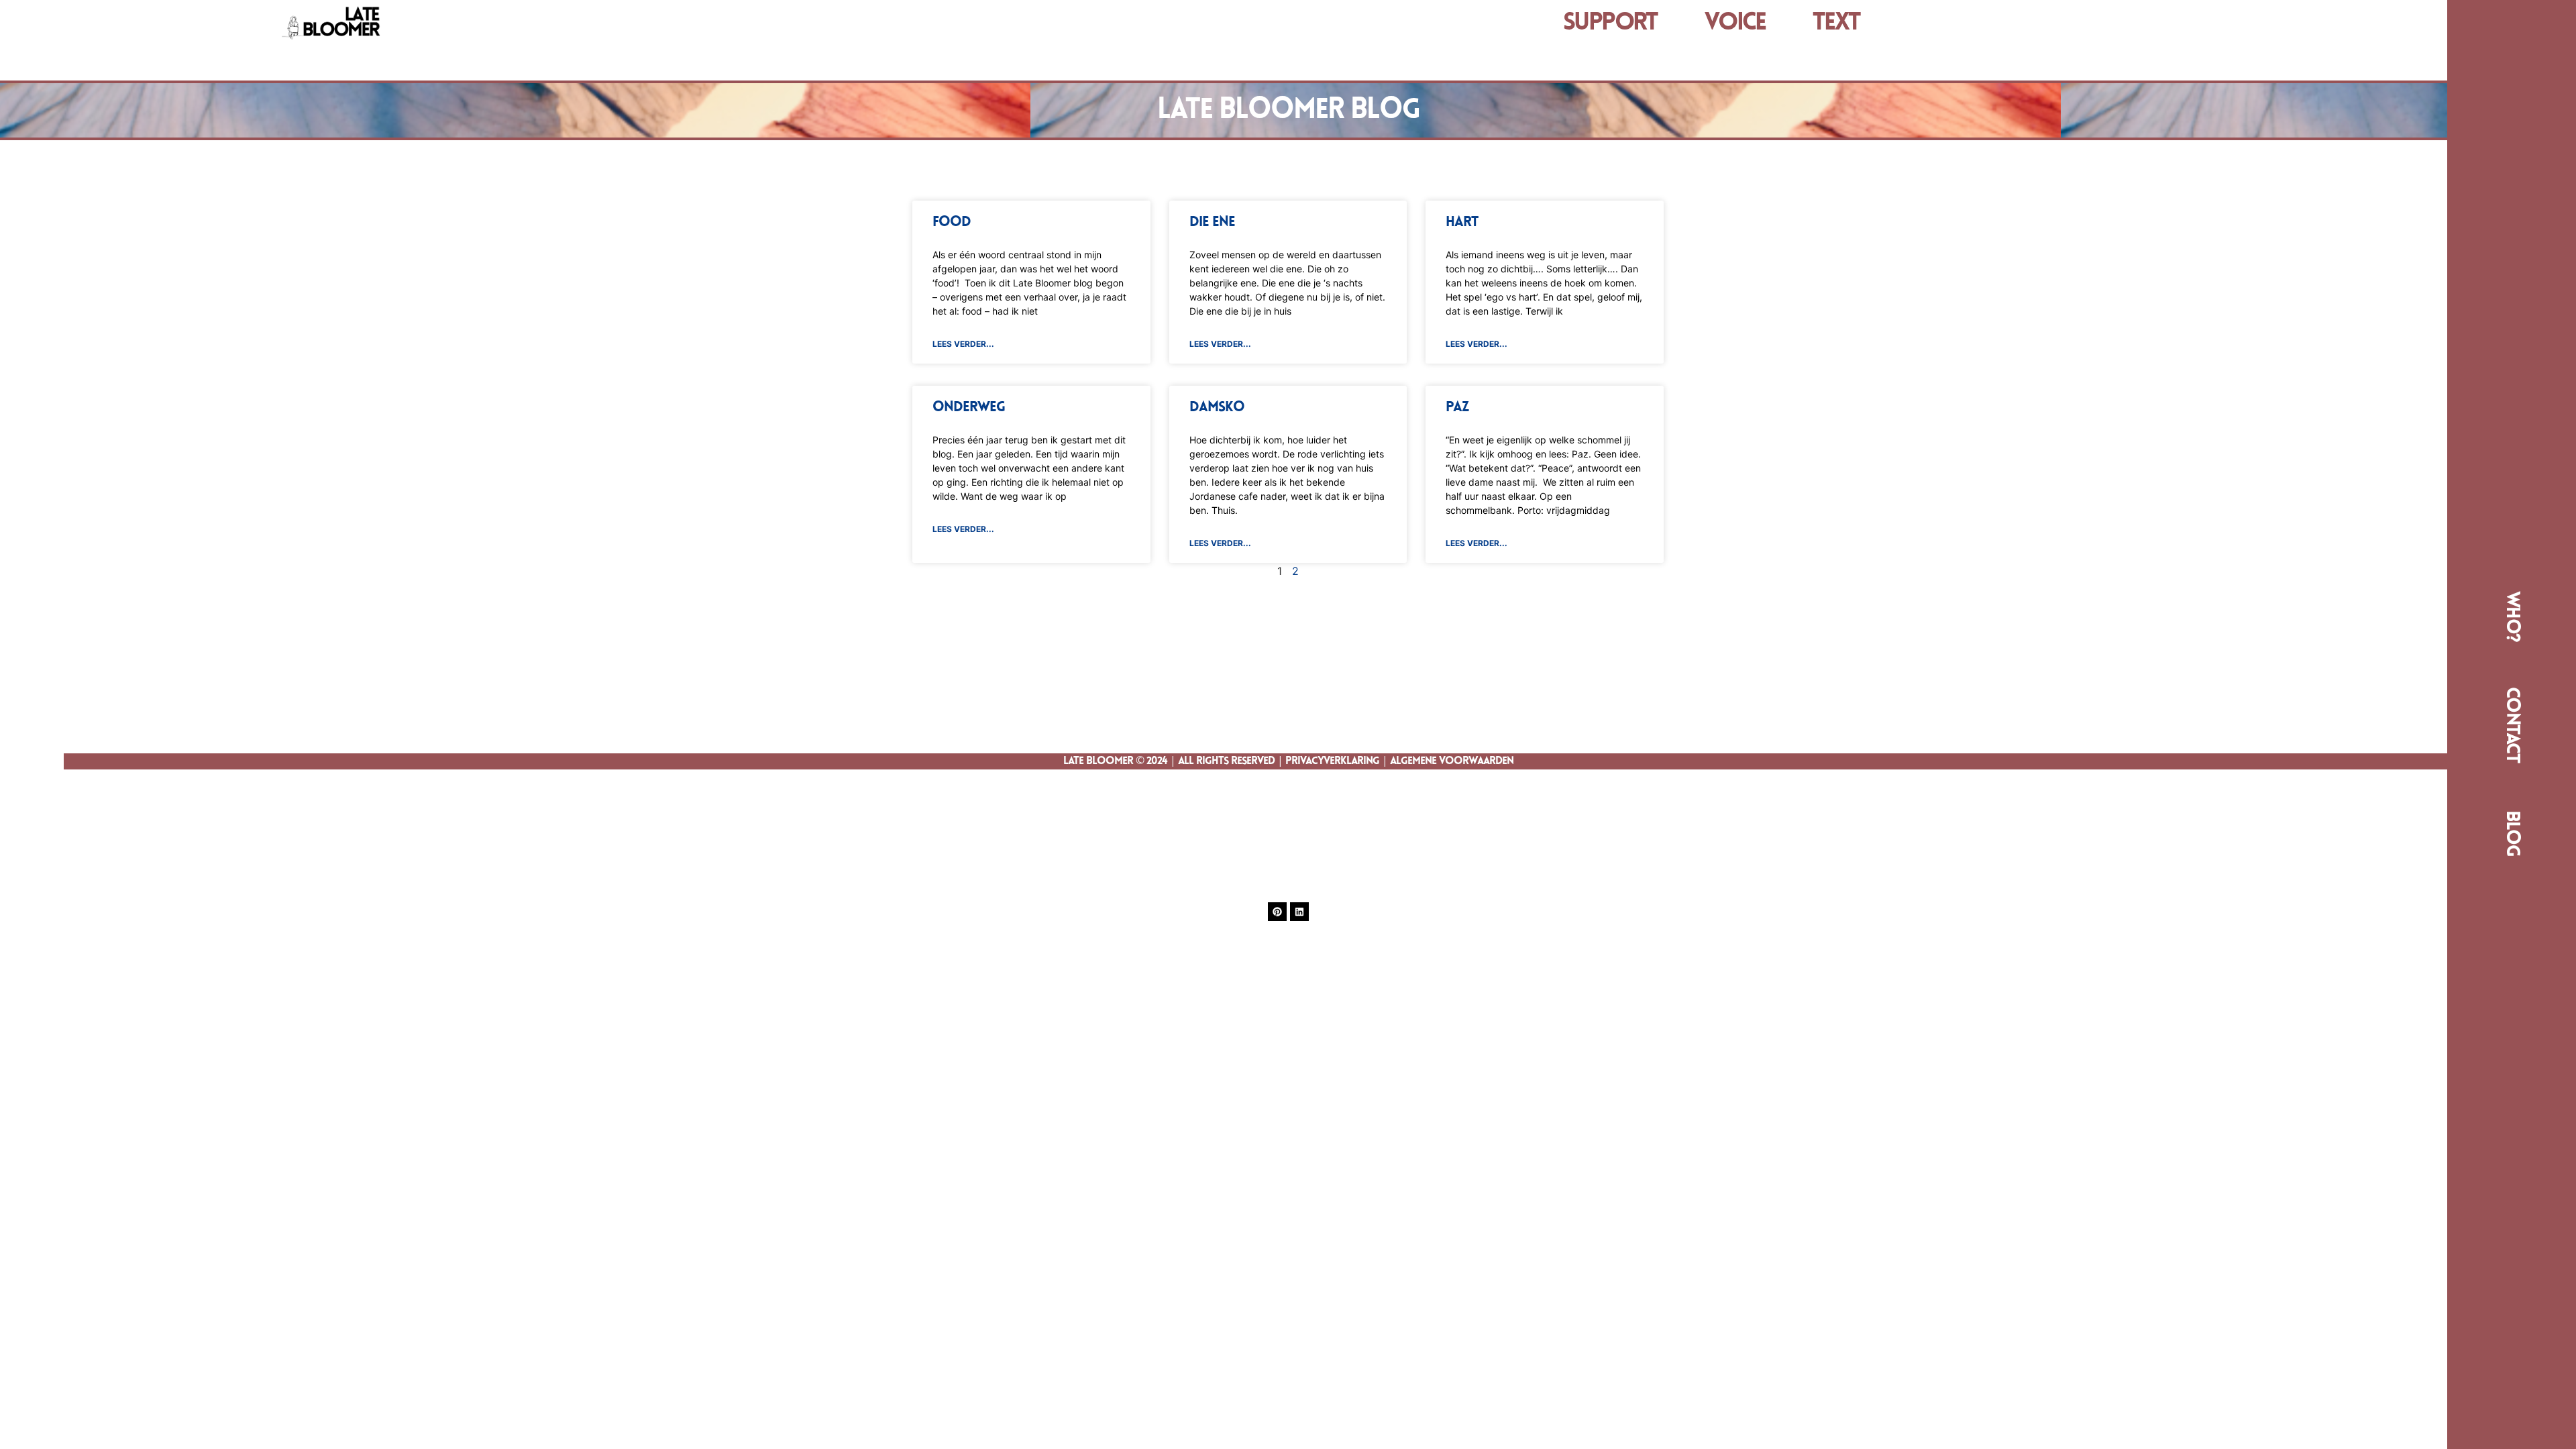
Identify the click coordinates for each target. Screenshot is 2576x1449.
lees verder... (963, 344)
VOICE (1735, 23)
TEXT (1836, 23)
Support (1610, 23)
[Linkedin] (1299, 912)
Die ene (1212, 222)
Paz (1457, 408)
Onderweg (969, 408)
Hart (1462, 222)
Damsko (1217, 408)
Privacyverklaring (1332, 761)
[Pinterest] (1277, 912)
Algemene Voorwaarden (1452, 761)
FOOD (952, 222)
